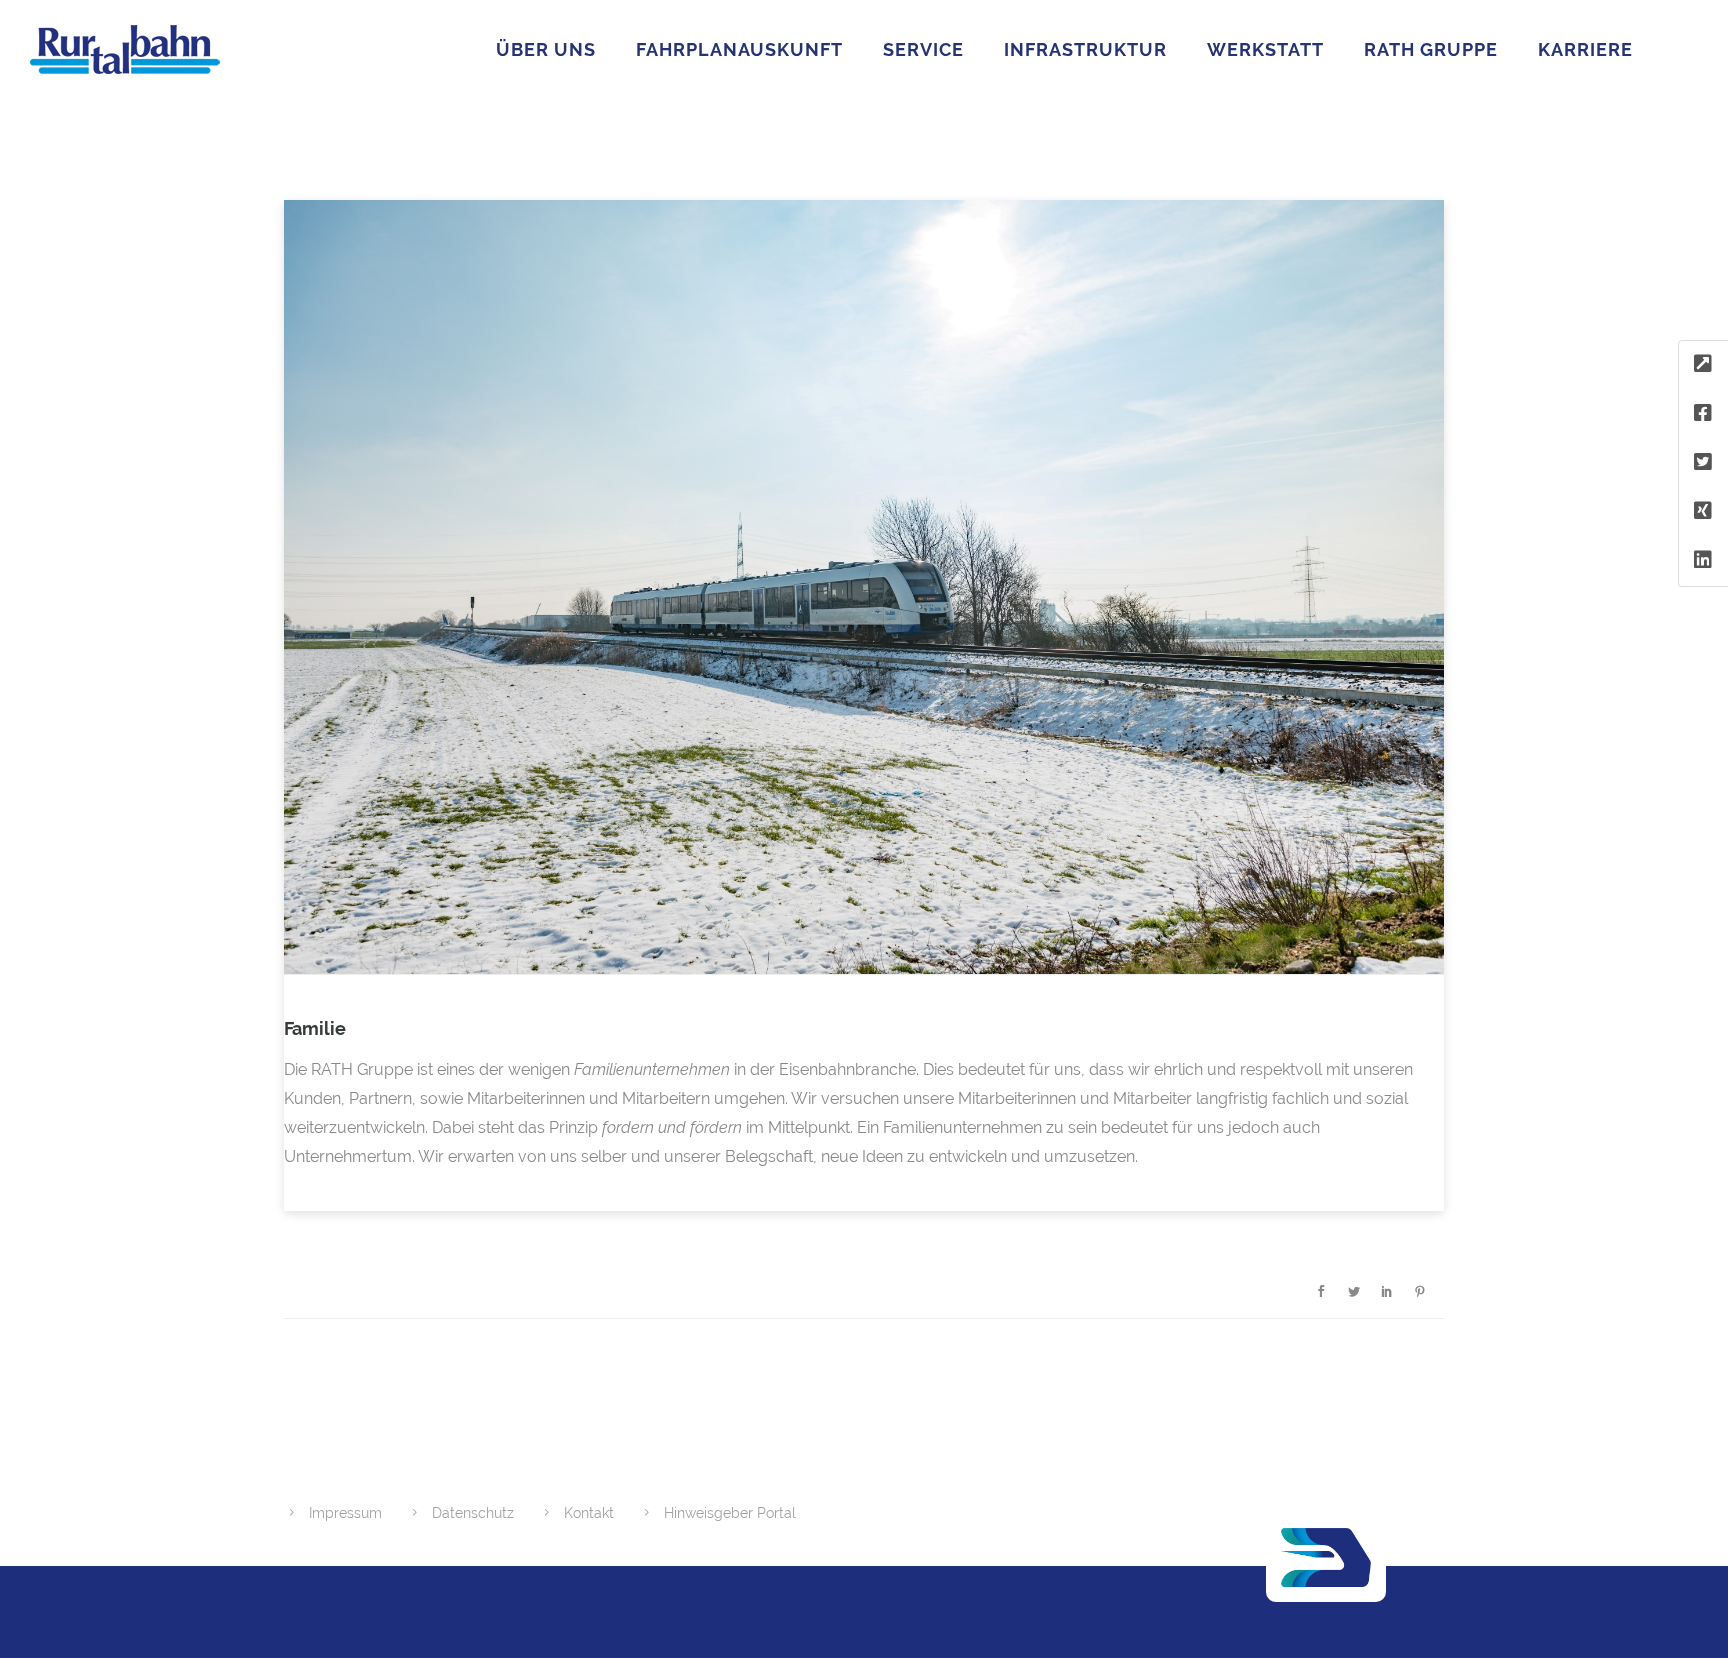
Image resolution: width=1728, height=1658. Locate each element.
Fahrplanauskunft (739, 49)
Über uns (546, 49)
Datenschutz (473, 1513)
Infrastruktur (1085, 49)
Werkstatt (1265, 49)
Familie (315, 1028)
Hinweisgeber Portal (730, 1513)
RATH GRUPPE (1431, 49)
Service (923, 49)
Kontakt (589, 1513)
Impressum (345, 1513)
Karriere (1585, 49)
